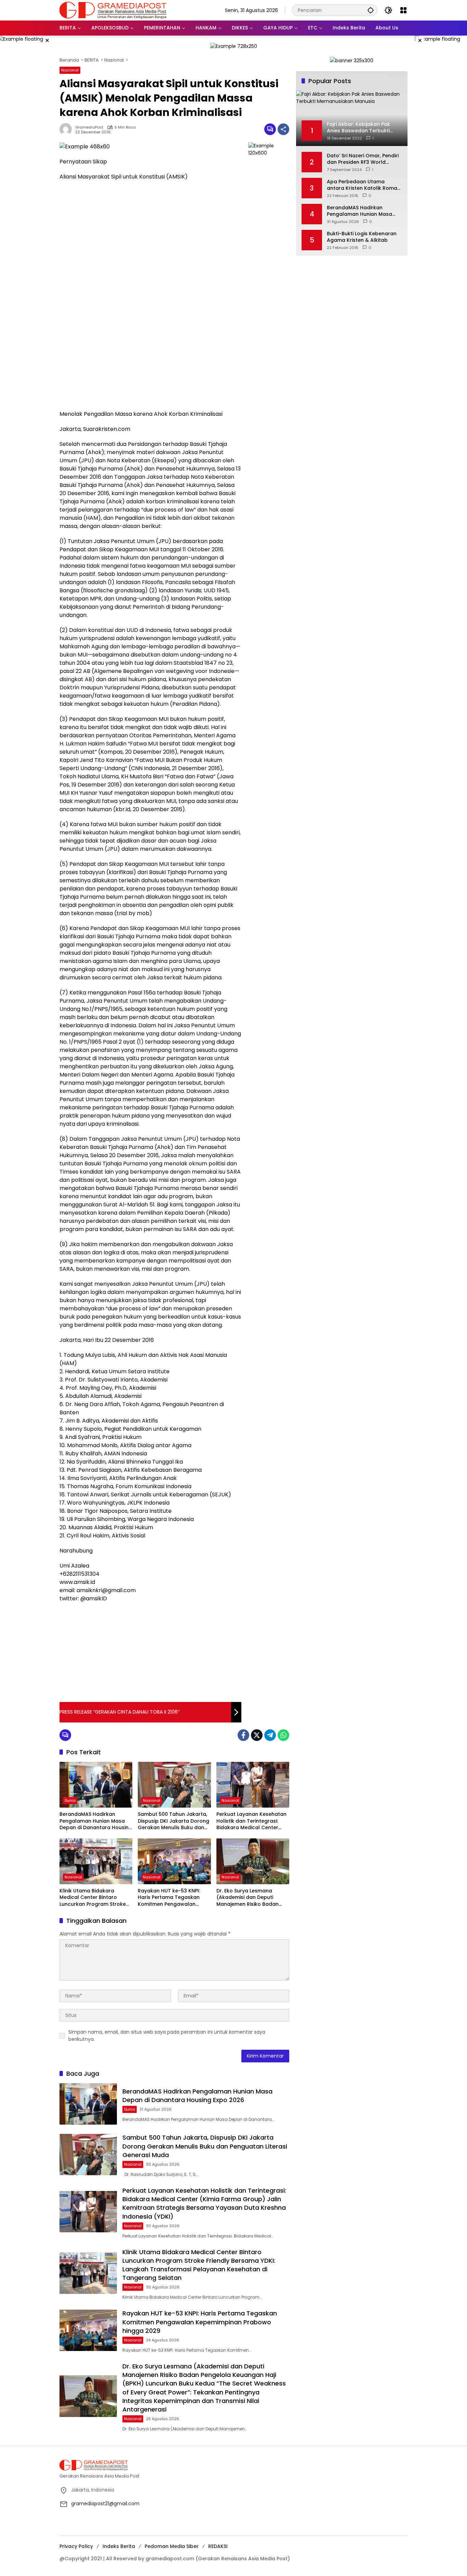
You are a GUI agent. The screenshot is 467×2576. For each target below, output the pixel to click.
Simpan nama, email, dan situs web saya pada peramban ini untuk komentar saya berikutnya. (167, 2036)
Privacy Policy (76, 2546)
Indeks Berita (119, 2546)
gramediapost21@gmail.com (105, 2504)
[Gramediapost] (113, 10)
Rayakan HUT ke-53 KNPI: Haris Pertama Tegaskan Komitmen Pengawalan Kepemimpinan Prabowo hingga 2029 (169, 1898)
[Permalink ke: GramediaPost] (67, 129)
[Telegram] (270, 1735)
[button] (371, 10)
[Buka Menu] (403, 10)
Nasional (70, 70)
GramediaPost (89, 127)
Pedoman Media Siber (172, 2546)
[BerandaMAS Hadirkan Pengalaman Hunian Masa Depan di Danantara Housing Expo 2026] (96, 1785)
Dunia (70, 1800)
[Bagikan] (283, 129)
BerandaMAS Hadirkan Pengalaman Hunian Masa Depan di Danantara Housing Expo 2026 (96, 1821)
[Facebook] (243, 1735)
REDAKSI (218, 2546)
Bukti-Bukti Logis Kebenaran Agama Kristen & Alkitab (362, 237)
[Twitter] (257, 1735)
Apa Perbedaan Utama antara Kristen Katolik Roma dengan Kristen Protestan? (362, 185)
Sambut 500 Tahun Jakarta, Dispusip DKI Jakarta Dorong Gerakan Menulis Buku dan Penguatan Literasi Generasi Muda (174, 1821)
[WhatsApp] (283, 1735)
